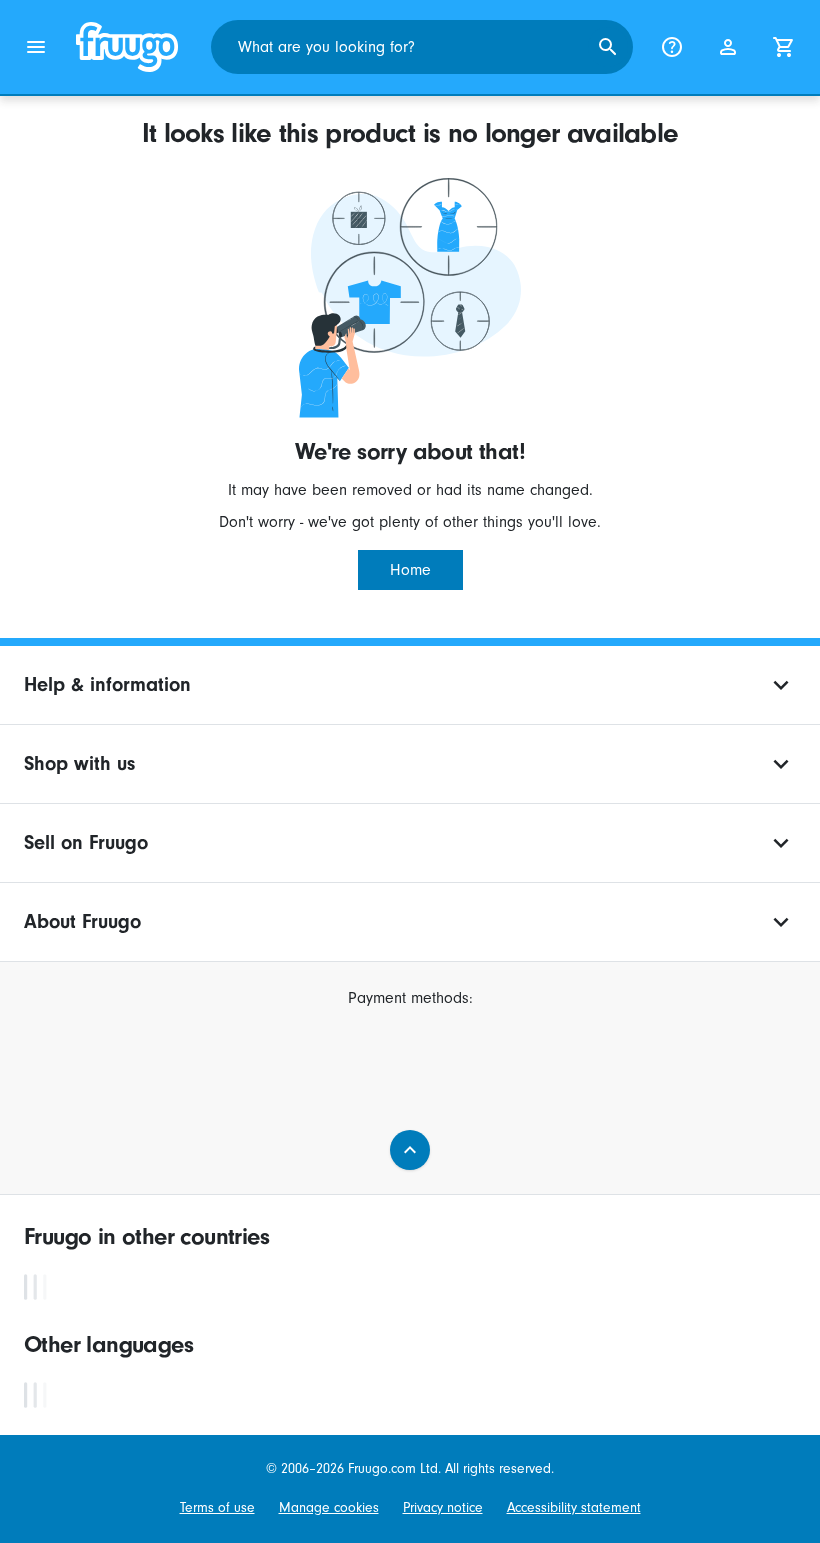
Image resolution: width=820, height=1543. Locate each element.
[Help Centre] (672, 47)
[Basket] (784, 47)
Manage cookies (329, 1507)
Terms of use (217, 1507)
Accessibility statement (574, 1507)
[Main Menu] (36, 47)
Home (410, 570)
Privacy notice (443, 1507)
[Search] (608, 47)
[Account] (728, 47)
